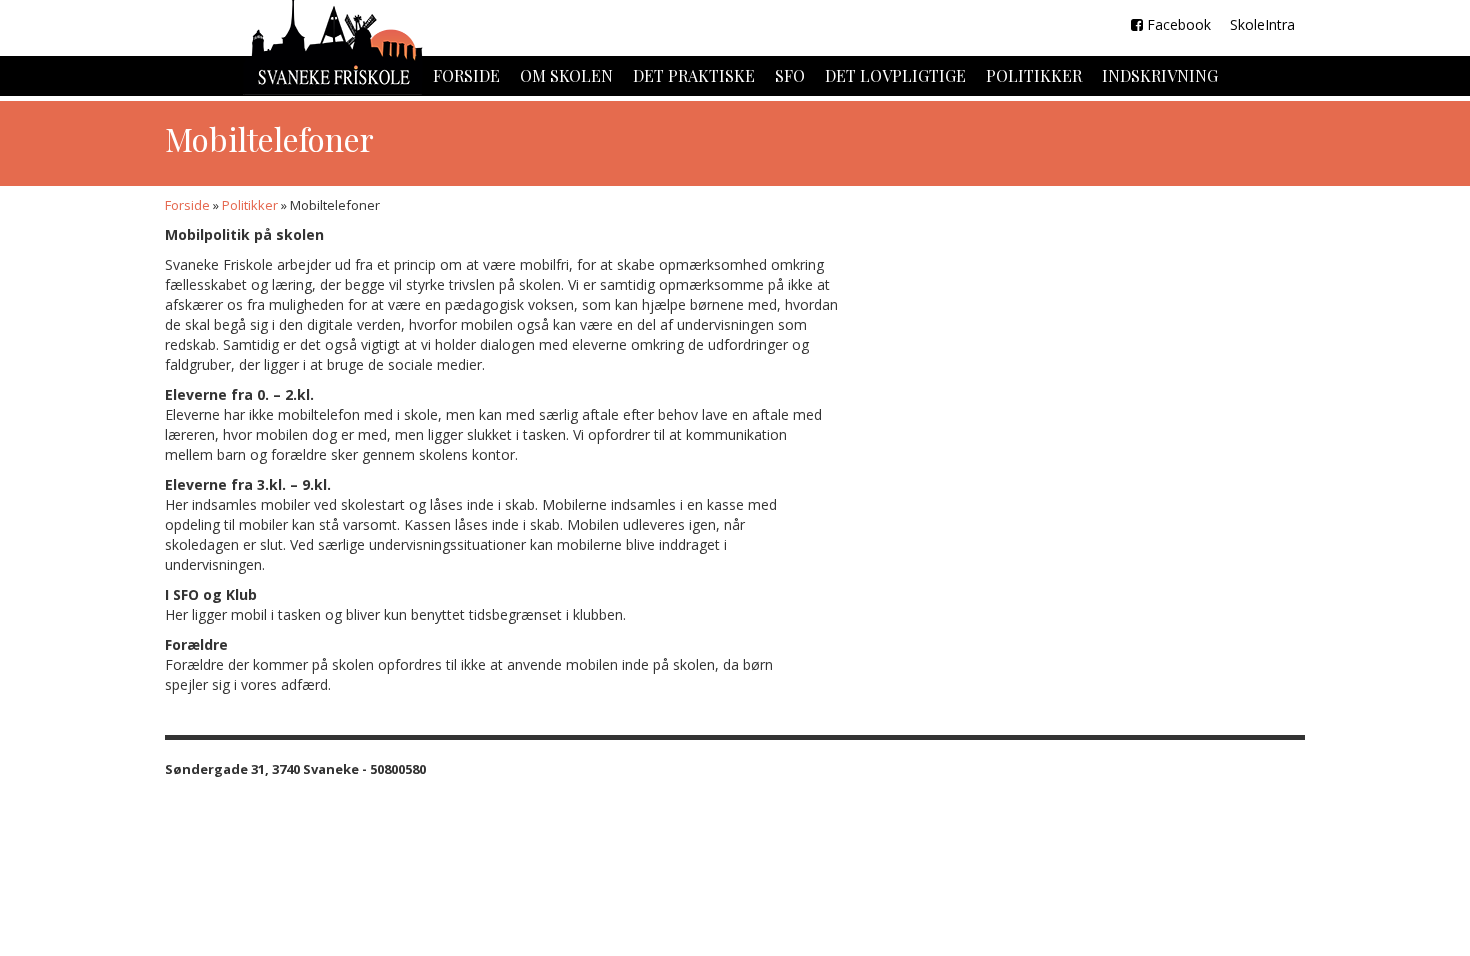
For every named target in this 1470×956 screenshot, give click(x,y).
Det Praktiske (694, 75)
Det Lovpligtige (895, 75)
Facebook (1177, 24)
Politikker (1034, 75)
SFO (790, 75)
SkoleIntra (1260, 24)
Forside (466, 75)
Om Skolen (566, 75)
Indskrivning (1160, 75)
